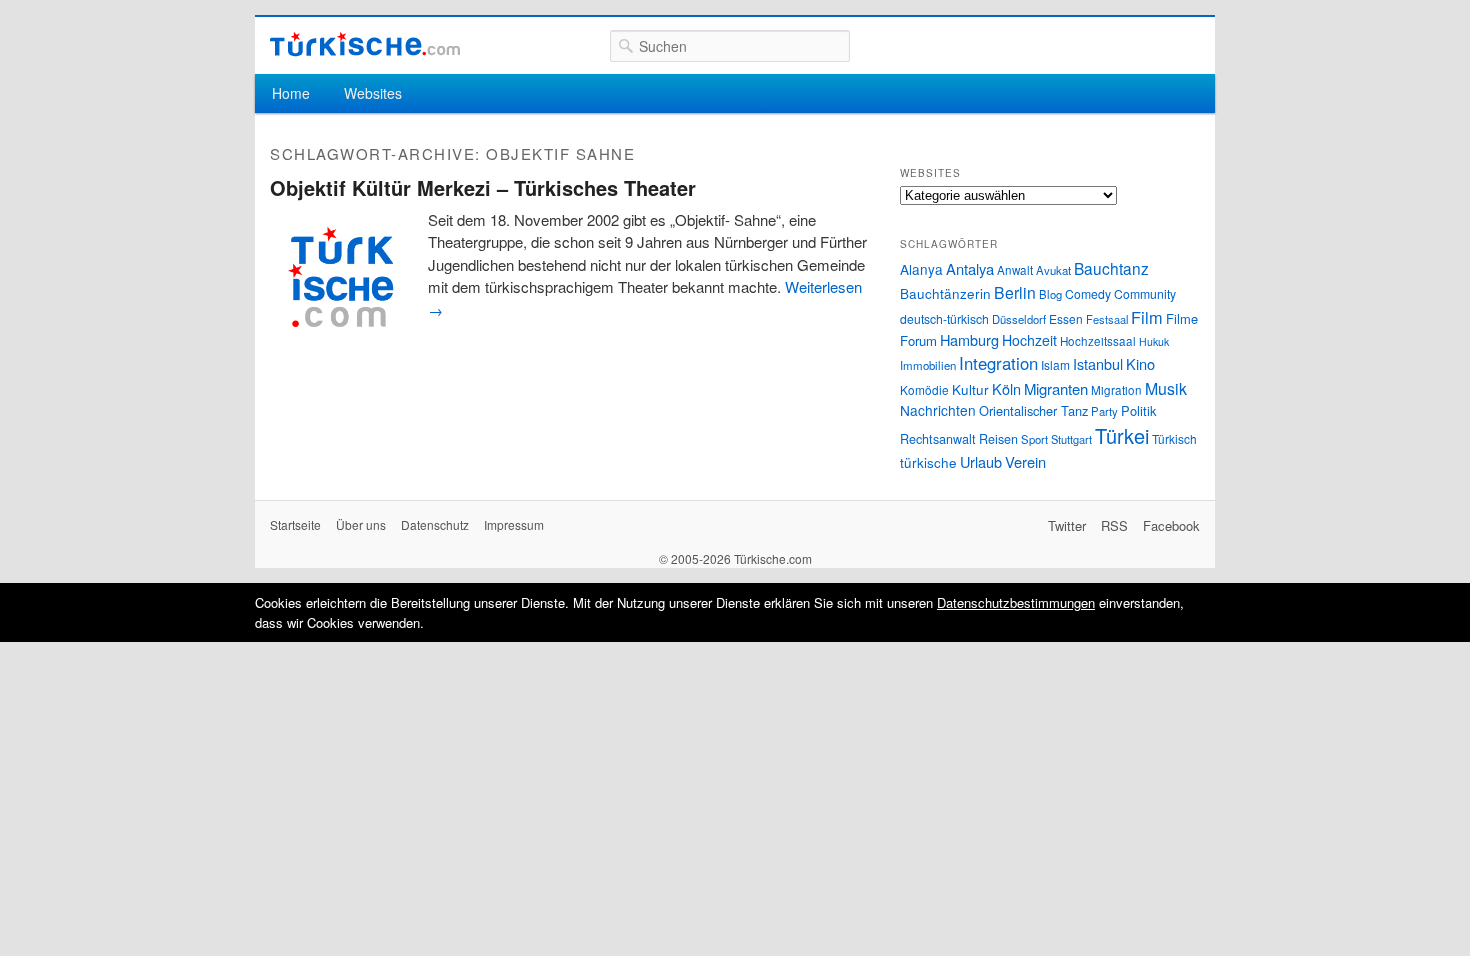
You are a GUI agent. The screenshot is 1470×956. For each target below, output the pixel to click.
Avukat (1053, 270)
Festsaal (1107, 319)
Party (1104, 411)
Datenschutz (435, 524)
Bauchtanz (1111, 268)
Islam (1055, 364)
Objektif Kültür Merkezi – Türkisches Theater (483, 187)
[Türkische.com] (365, 44)
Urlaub (981, 461)
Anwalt (1015, 270)
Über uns (361, 524)
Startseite (295, 524)
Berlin (1015, 292)
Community (1145, 293)
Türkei (1122, 435)
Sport (1034, 439)
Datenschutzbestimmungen (1016, 602)
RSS (1114, 525)
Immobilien (928, 365)
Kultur (970, 389)
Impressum (514, 524)
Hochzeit (1029, 340)
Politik (1138, 410)
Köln (1006, 388)
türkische (928, 462)
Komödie (924, 389)
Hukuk (1154, 341)
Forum (918, 340)
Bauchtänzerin (945, 293)
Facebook (1171, 525)
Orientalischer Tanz (1033, 410)
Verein (1025, 461)
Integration (998, 363)
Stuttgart (1071, 439)
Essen (1066, 318)
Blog (1050, 294)
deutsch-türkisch (944, 318)
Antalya (970, 268)
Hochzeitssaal (1098, 341)
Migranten (1056, 388)
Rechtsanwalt (938, 439)
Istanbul (1098, 363)
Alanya (921, 269)
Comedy (1088, 293)
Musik (1166, 388)
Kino (1140, 363)
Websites (373, 93)
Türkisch (1174, 438)
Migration (1116, 390)
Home (291, 93)
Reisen (998, 439)
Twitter (1067, 525)
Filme (1182, 318)
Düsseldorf (1019, 319)
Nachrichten (938, 410)
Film (1147, 317)
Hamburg (969, 339)
